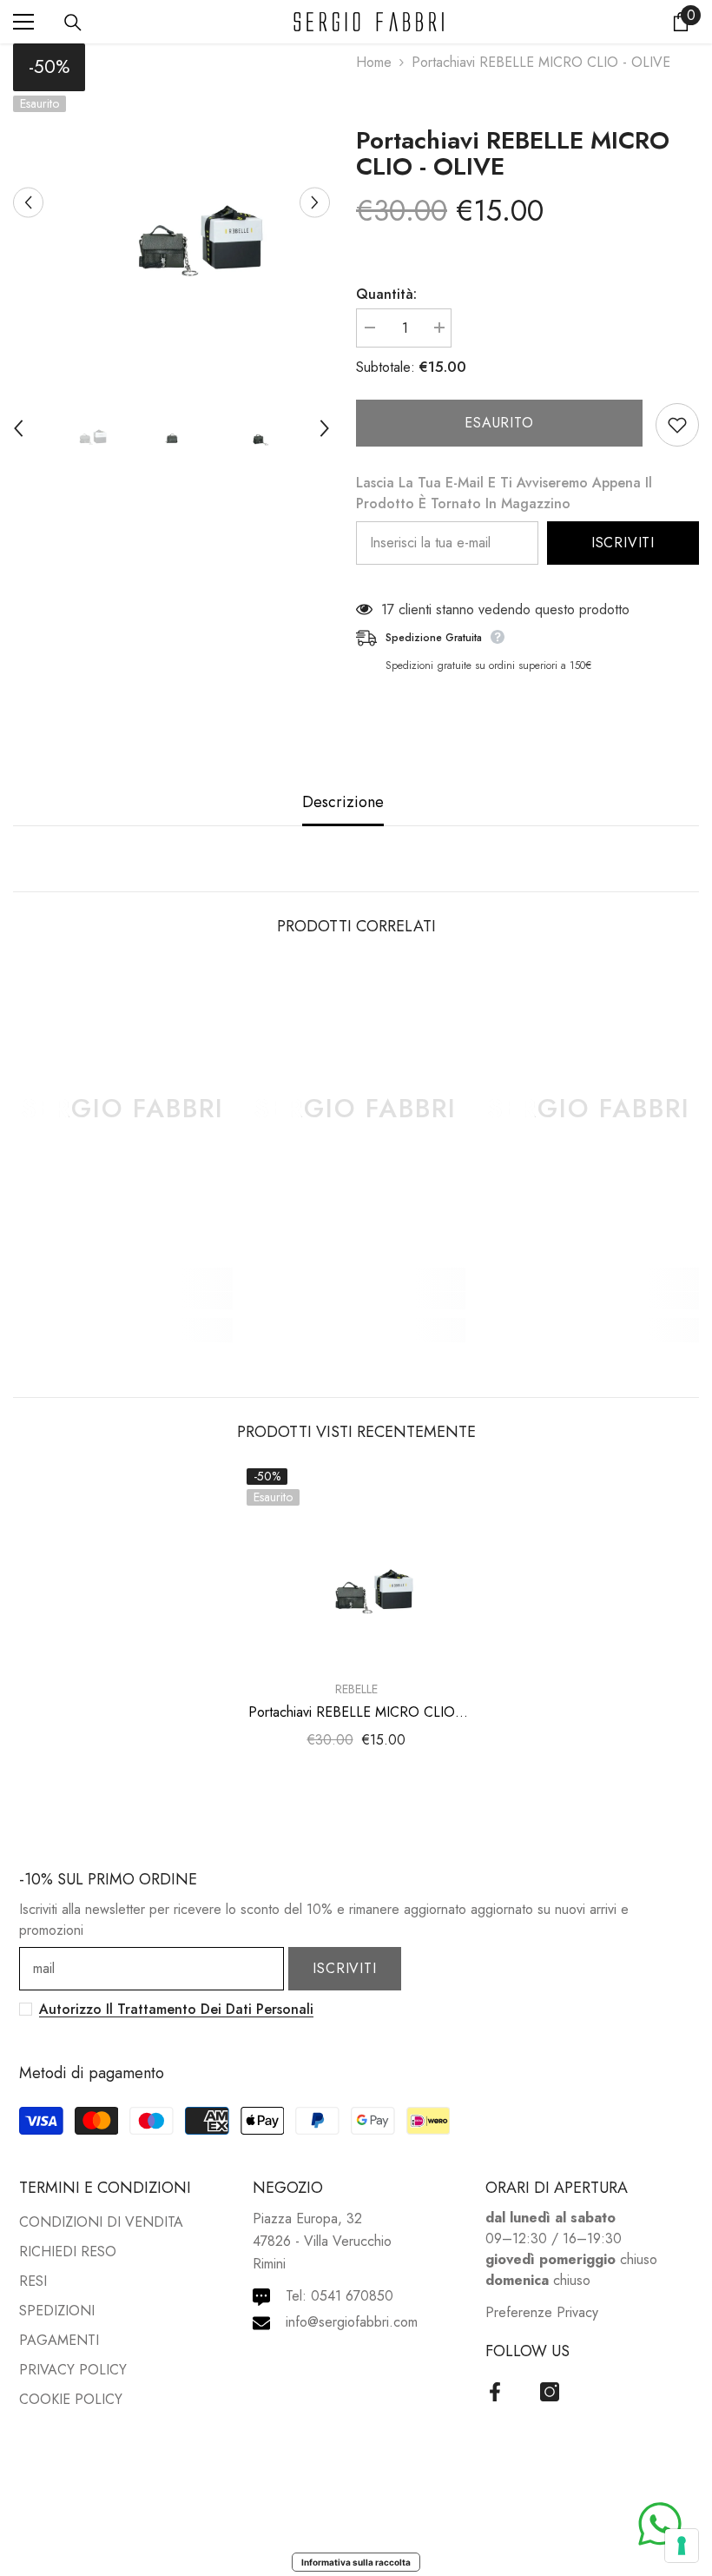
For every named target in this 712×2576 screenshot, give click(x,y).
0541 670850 (352, 2296)
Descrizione (343, 802)
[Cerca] (73, 23)
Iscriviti (623, 543)
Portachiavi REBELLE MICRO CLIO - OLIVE (513, 154)
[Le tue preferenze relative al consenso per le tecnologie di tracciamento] (682, 2546)
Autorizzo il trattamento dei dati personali (176, 2009)
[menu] (23, 22)
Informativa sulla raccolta (356, 2562)
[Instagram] (550, 2392)
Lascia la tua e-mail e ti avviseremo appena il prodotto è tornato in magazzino (504, 493)
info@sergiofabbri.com (352, 2322)
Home (374, 62)
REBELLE (356, 1689)
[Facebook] (495, 2392)
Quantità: (386, 294)
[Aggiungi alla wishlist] (677, 425)
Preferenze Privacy (542, 2312)
